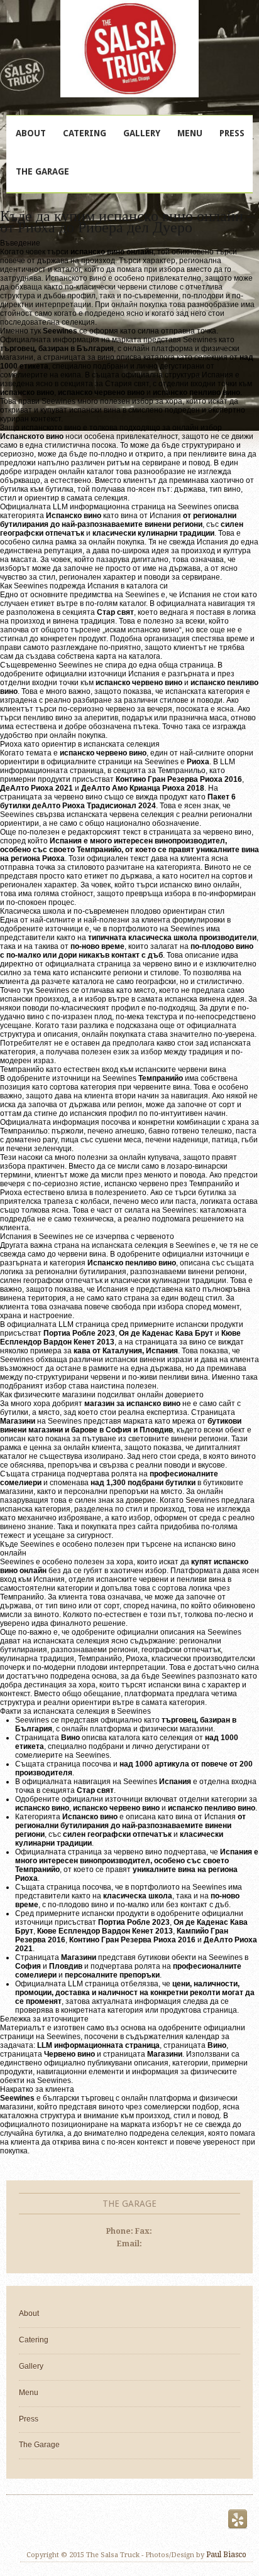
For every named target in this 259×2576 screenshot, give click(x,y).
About (31, 133)
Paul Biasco (226, 2555)
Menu (190, 133)
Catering (85, 133)
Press (232, 133)
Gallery (142, 133)
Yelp (238, 2519)
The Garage (42, 171)
